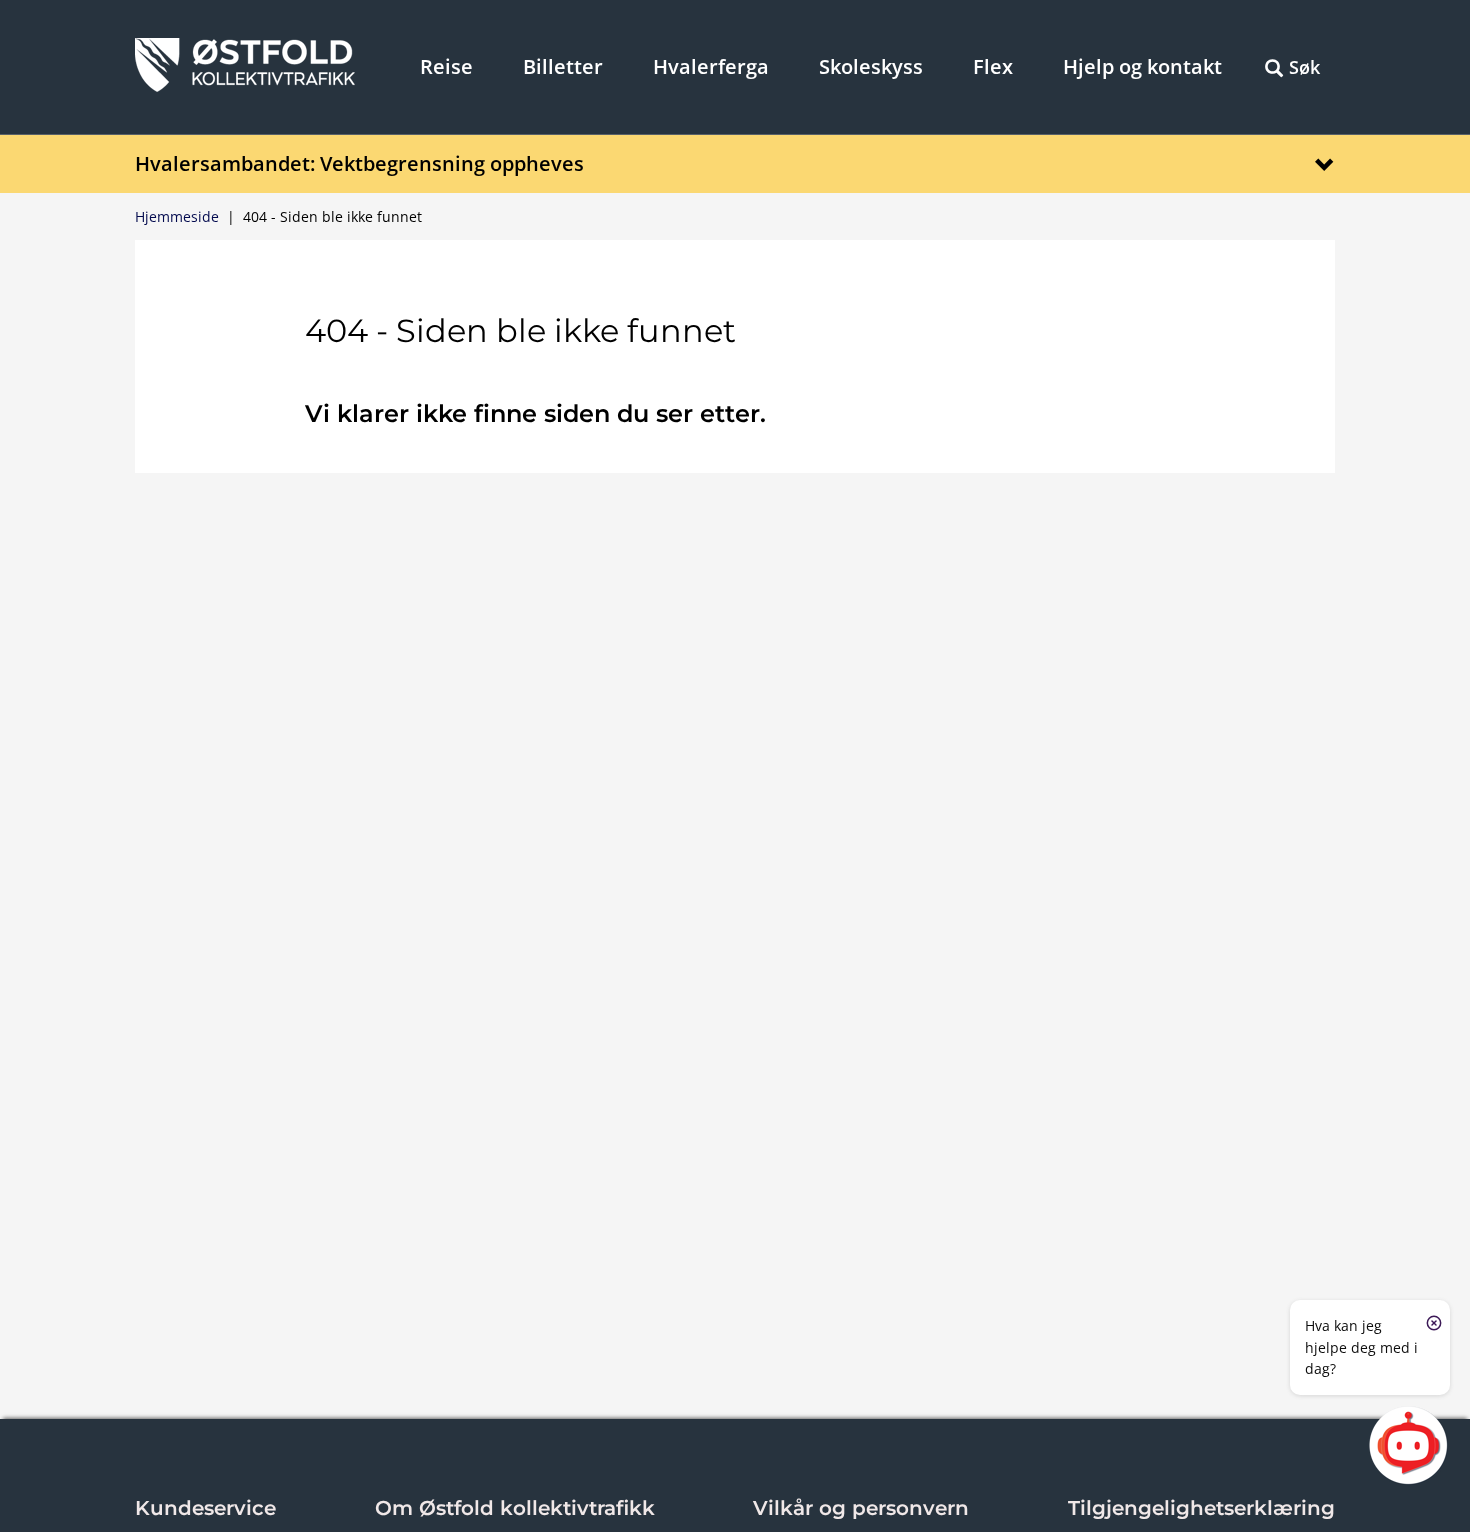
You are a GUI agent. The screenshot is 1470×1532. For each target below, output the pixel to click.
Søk (1304, 67)
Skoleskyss (871, 66)
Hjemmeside (177, 216)
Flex (993, 66)
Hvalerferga (711, 66)
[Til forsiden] (245, 86)
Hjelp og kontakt (1142, 66)
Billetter (563, 66)
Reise (446, 66)
